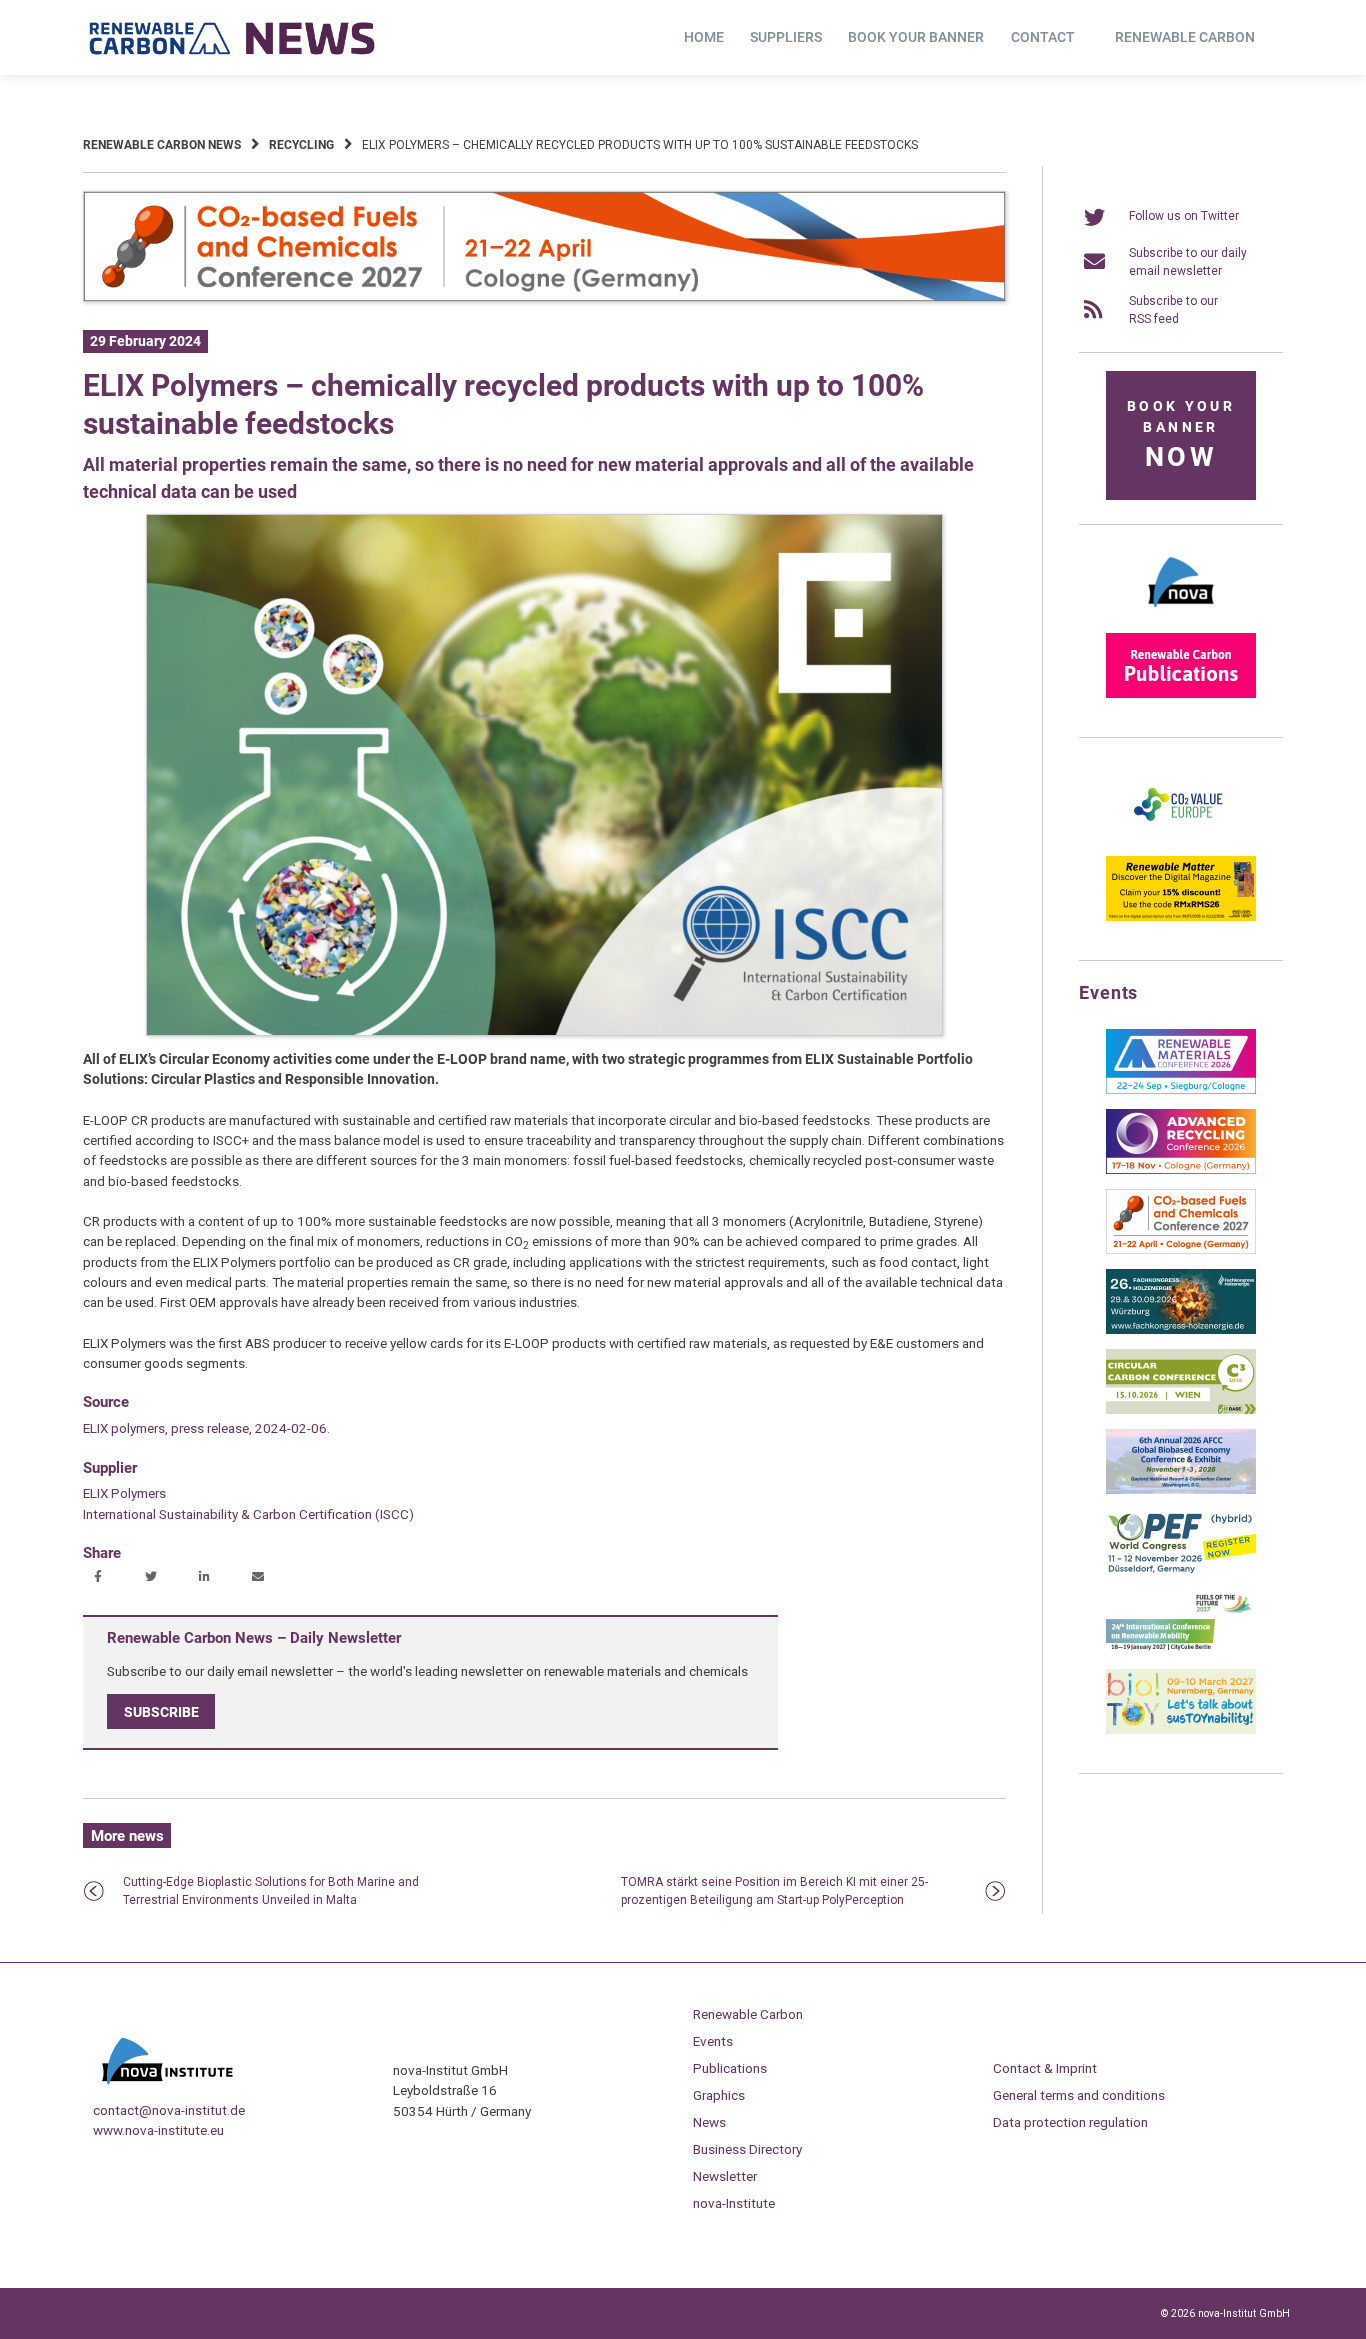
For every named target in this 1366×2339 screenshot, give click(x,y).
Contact (1043, 37)
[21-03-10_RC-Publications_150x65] (1181, 694)
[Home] (233, 38)
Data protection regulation (1070, 2122)
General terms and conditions (1079, 2095)
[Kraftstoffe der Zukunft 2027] (1181, 1650)
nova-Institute (734, 2203)
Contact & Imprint (1045, 2068)
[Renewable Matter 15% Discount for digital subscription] (1181, 917)
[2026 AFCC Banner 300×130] (1181, 1490)
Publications (730, 2068)
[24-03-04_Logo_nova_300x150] (1181, 614)
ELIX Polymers (124, 1493)
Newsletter (725, 2176)
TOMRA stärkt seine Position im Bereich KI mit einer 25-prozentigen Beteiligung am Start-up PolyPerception (774, 1891)
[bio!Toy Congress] (1181, 1730)
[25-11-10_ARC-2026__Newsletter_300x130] (1181, 1170)
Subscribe (161, 1712)
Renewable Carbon (1185, 37)
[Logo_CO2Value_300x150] (1181, 837)
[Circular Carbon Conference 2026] (1181, 1410)
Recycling (301, 145)
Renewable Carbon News (162, 145)
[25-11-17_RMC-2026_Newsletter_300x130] (1181, 1090)
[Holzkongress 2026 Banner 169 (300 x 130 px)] (1181, 1330)
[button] (100, 1578)
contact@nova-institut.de (169, 2110)
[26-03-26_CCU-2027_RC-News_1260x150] (544, 298)
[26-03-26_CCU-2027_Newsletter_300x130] (1181, 1250)
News (709, 2122)
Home (704, 37)
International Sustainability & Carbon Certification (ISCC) (248, 1514)
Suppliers (786, 37)
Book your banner (916, 37)
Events (713, 2041)
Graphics (719, 2095)
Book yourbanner (1181, 435)
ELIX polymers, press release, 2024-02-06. (206, 1428)
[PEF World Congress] (1181, 1570)
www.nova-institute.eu (158, 2130)
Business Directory (747, 2149)
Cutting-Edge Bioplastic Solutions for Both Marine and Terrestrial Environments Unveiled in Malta (271, 1891)
